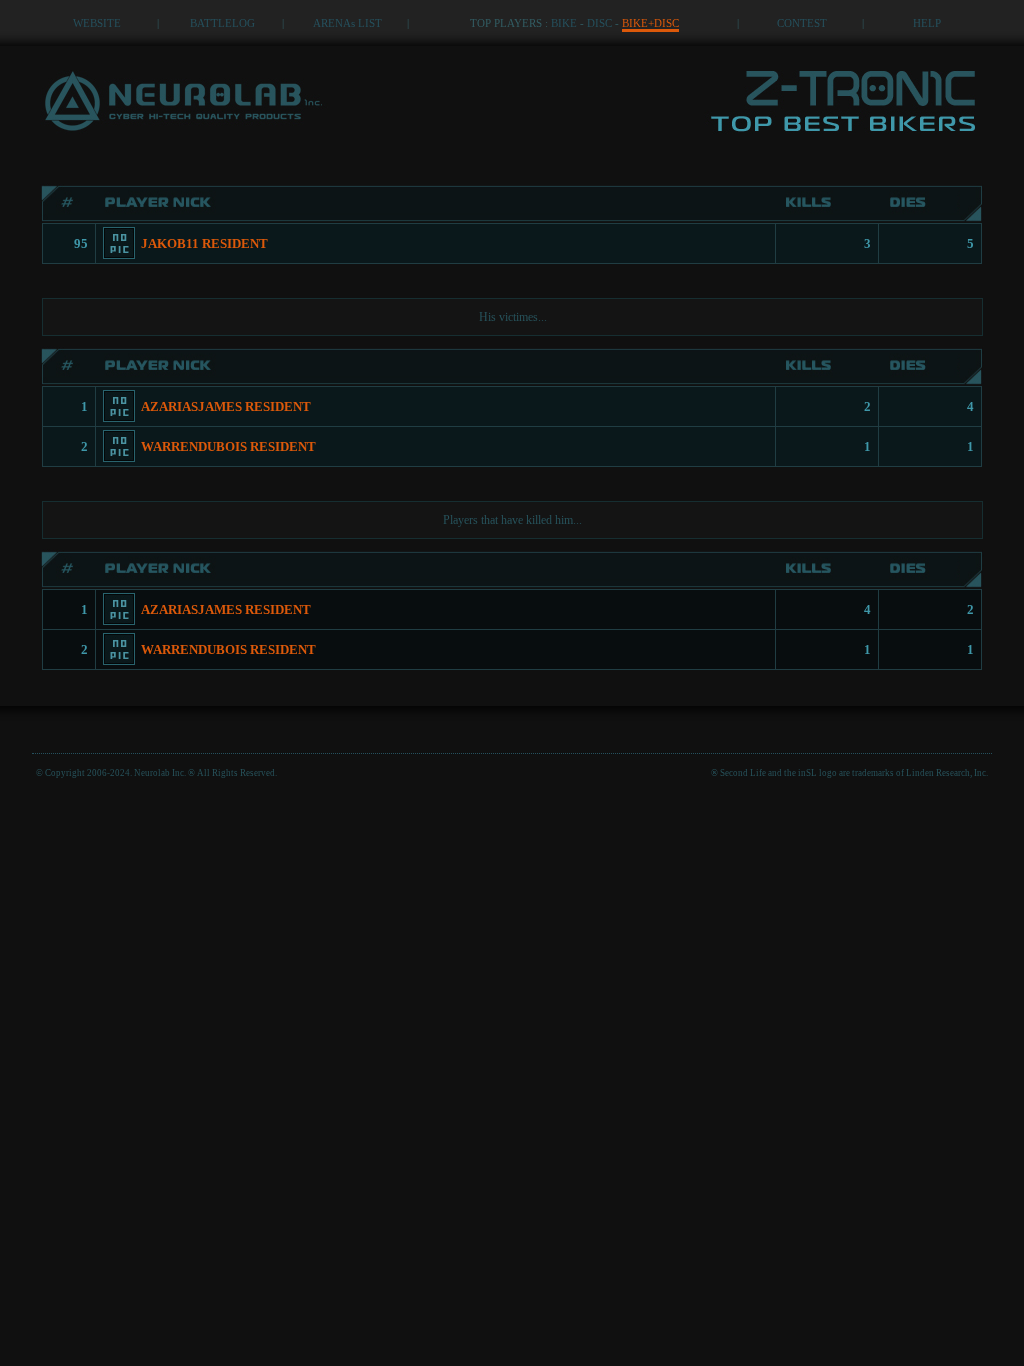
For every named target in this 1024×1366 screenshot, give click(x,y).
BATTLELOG (222, 23)
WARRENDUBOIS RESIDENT (228, 446)
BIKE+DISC (650, 23)
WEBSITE (97, 23)
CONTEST (802, 23)
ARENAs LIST (347, 23)
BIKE (564, 23)
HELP (927, 23)
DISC (599, 23)
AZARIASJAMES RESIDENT (226, 406)
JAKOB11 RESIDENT (204, 243)
